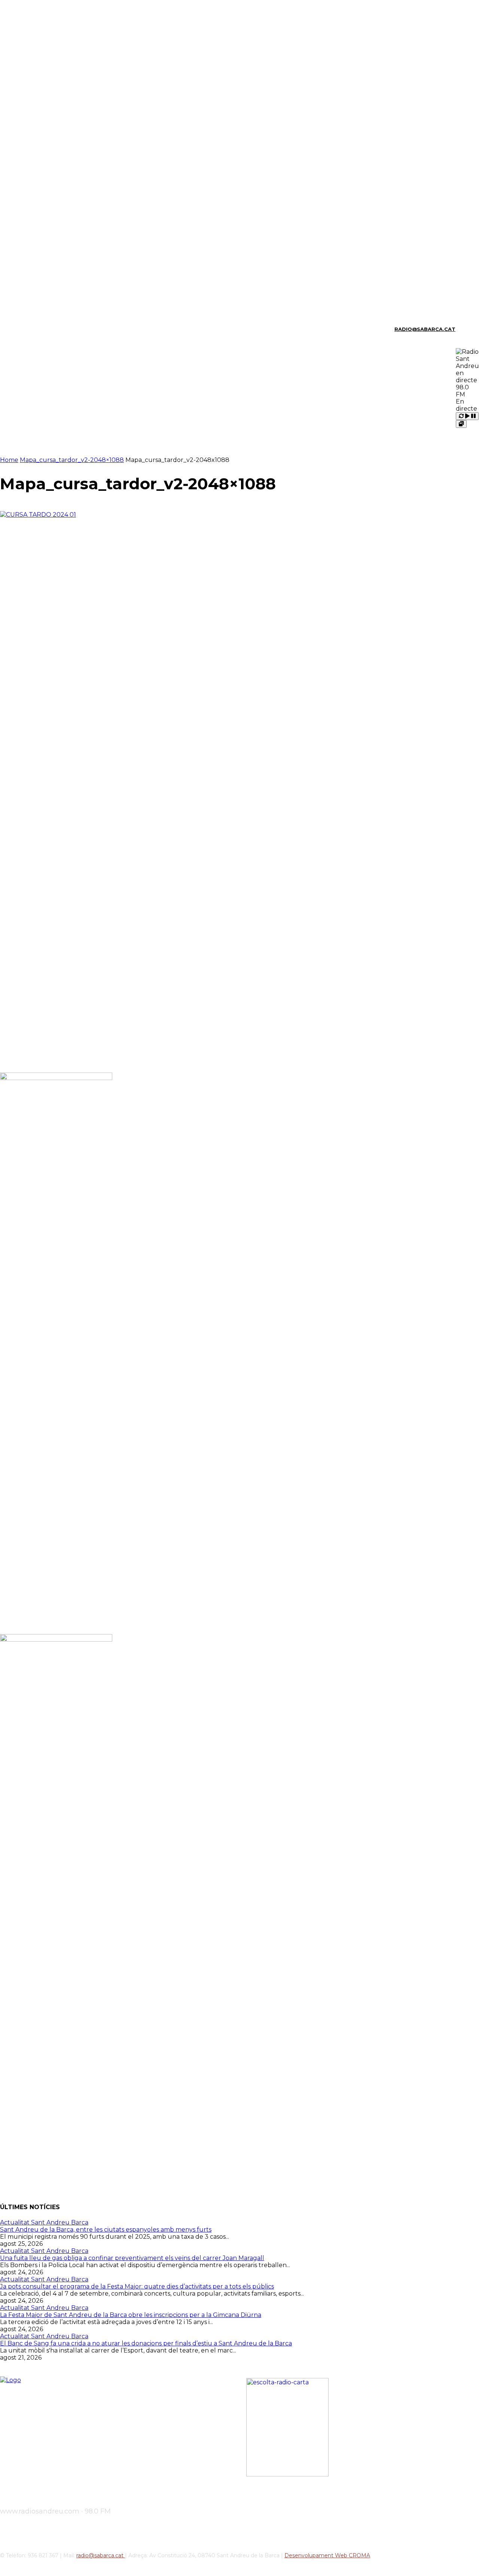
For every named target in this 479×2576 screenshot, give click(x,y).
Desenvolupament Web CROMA (327, 2555)
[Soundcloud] (28, 329)
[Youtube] (66, 329)
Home (9, 460)
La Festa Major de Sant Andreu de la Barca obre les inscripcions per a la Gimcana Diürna (131, 2315)
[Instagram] (15, 329)
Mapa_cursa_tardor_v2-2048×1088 (72, 460)
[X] (54, 329)
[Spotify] (41, 329)
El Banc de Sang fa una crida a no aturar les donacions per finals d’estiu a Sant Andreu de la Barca (146, 2343)
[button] (464, 328)
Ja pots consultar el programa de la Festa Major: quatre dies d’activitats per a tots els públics (137, 2286)
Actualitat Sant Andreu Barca (44, 2222)
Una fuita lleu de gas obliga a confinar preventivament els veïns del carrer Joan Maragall (132, 2258)
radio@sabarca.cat (101, 2555)
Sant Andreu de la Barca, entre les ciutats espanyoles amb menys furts (106, 2230)
